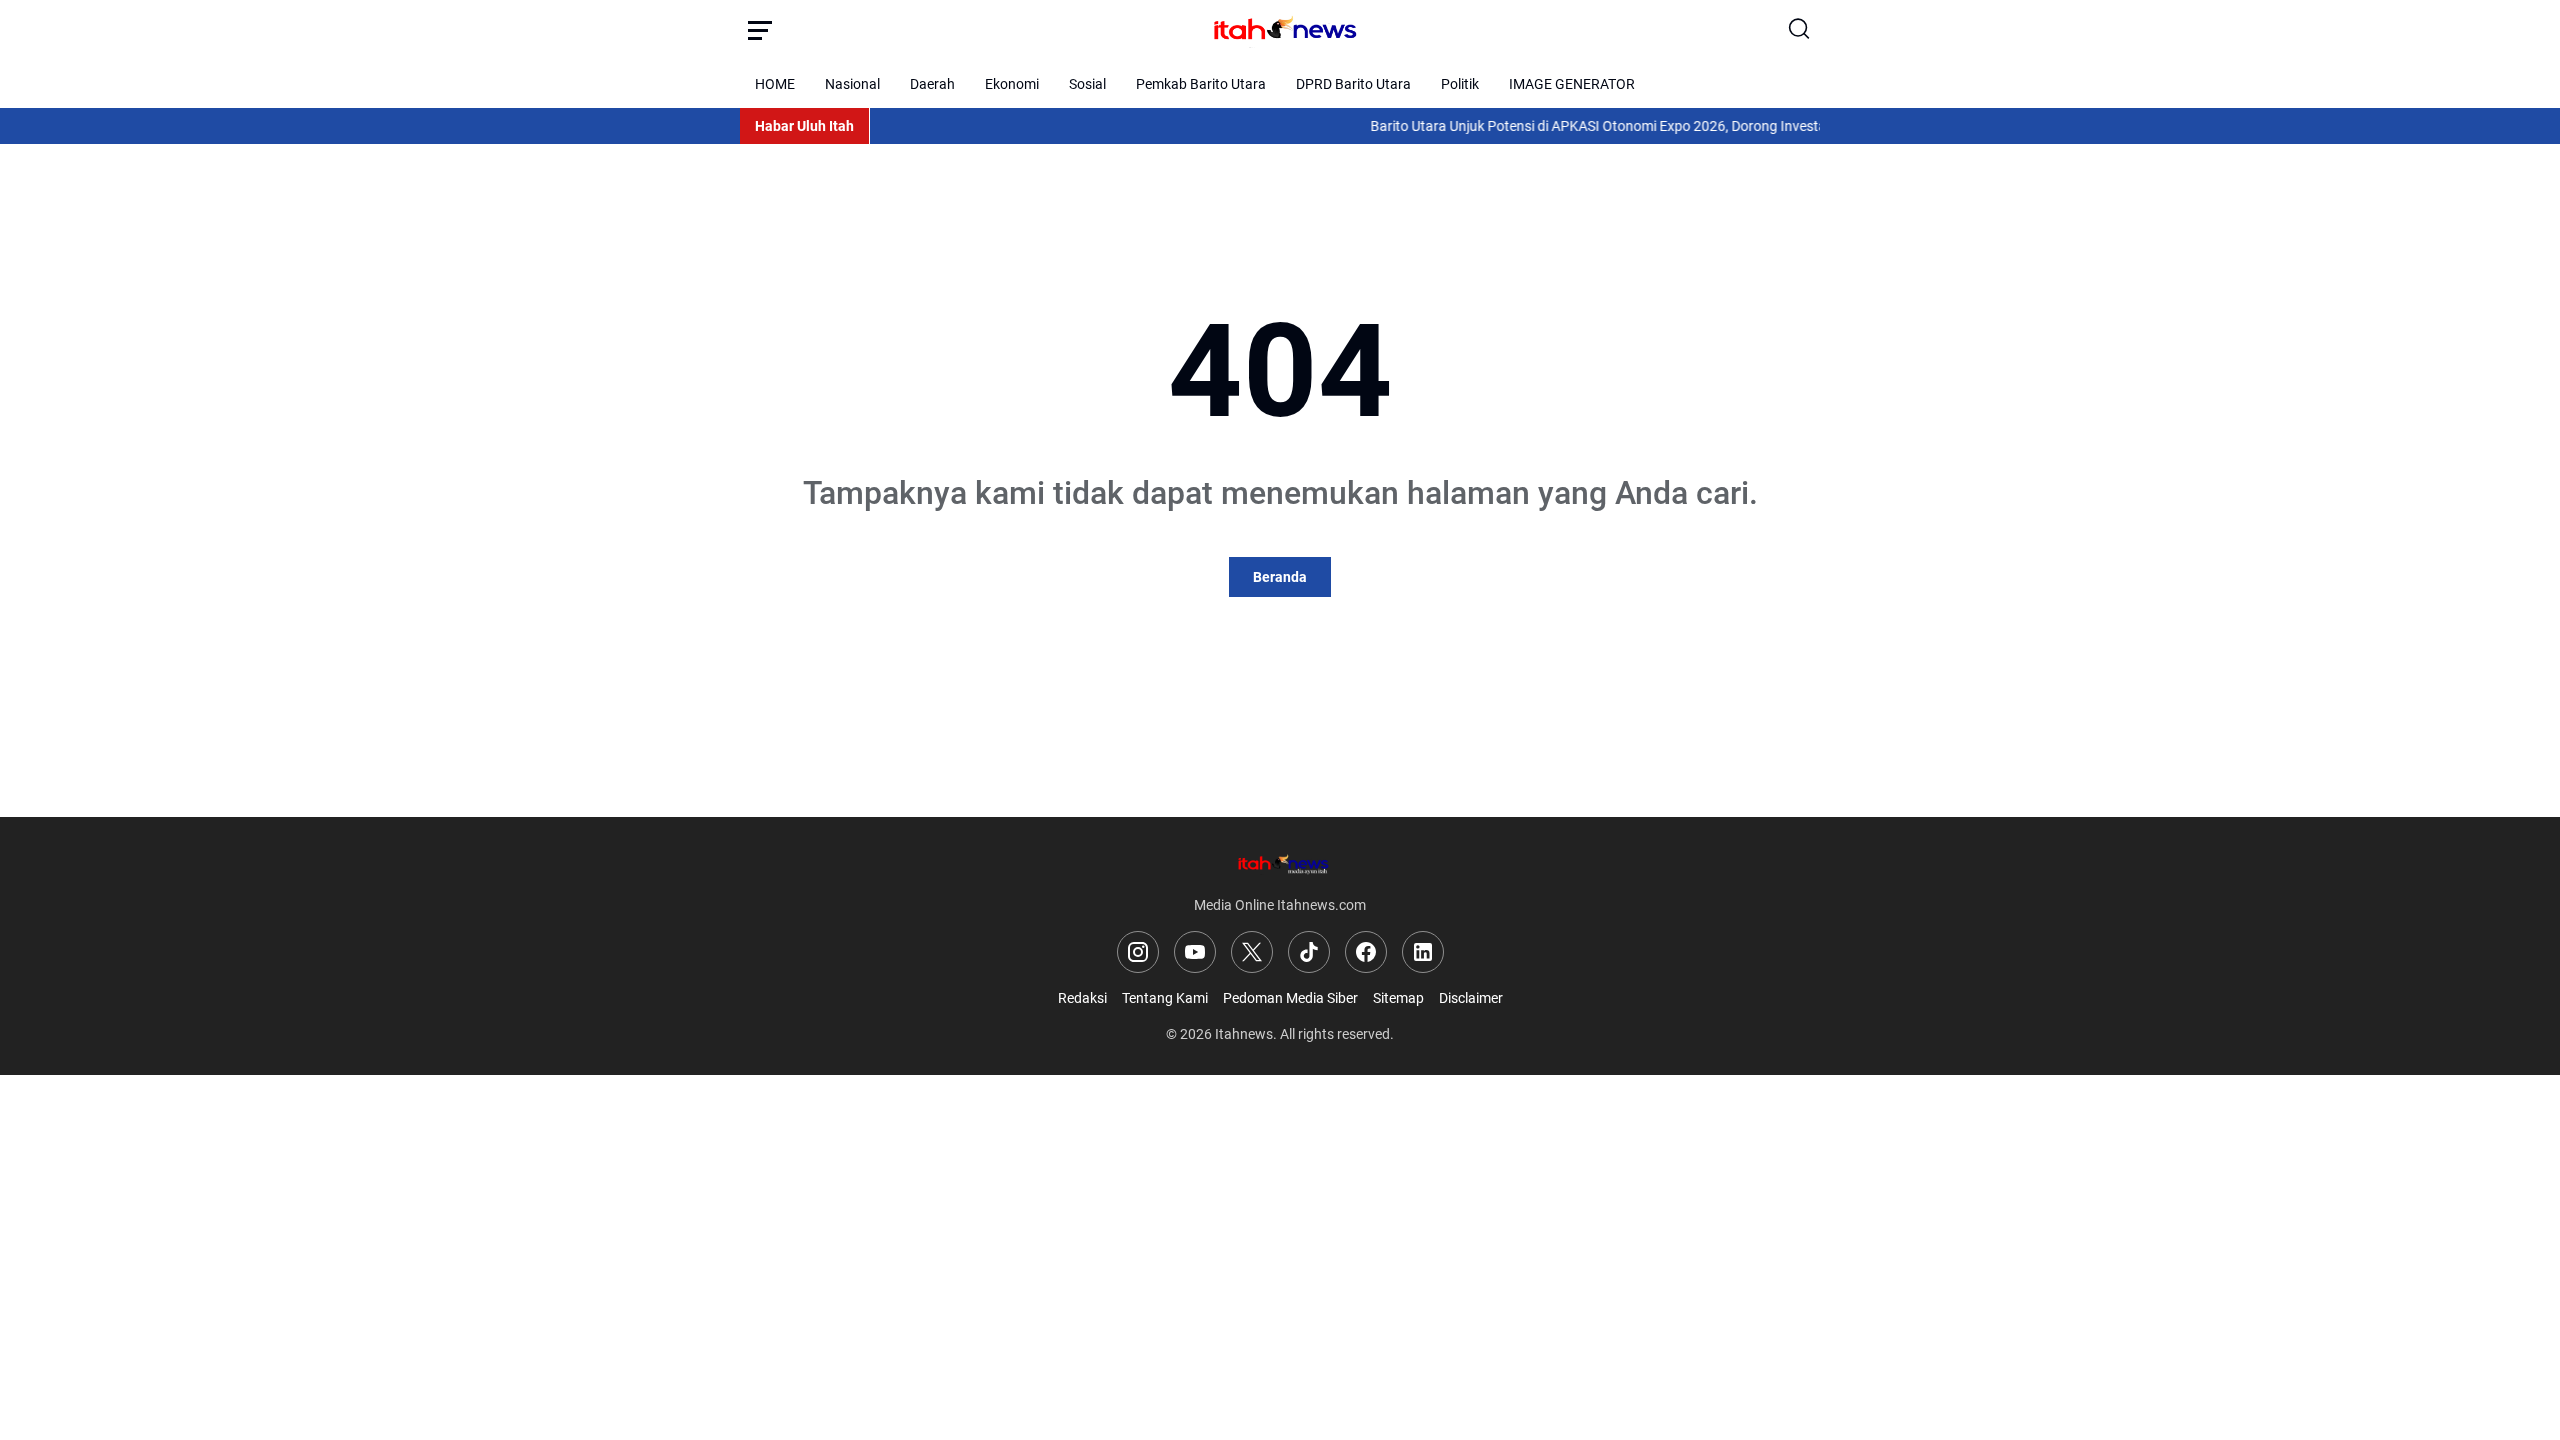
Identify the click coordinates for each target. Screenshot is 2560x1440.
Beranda (1280, 577)
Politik (1460, 84)
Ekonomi (1012, 84)
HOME (775, 84)
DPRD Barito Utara (1353, 84)
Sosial (1087, 84)
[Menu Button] (760, 30)
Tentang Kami (1165, 998)
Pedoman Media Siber (1290, 998)
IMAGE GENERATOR (1572, 84)
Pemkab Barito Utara (1201, 84)
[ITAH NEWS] (1280, 30)
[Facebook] (1366, 952)
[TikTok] (1309, 952)
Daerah (932, 84)
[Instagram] (1138, 952)
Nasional (852, 84)
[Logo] (1280, 863)
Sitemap (1398, 998)
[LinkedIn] (1423, 952)
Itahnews (1244, 1034)
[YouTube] (1195, 952)
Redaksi (1082, 998)
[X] (1252, 952)
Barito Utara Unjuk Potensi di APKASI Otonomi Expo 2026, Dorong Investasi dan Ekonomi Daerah (1642, 126)
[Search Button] (1800, 30)
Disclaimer (1471, 998)
